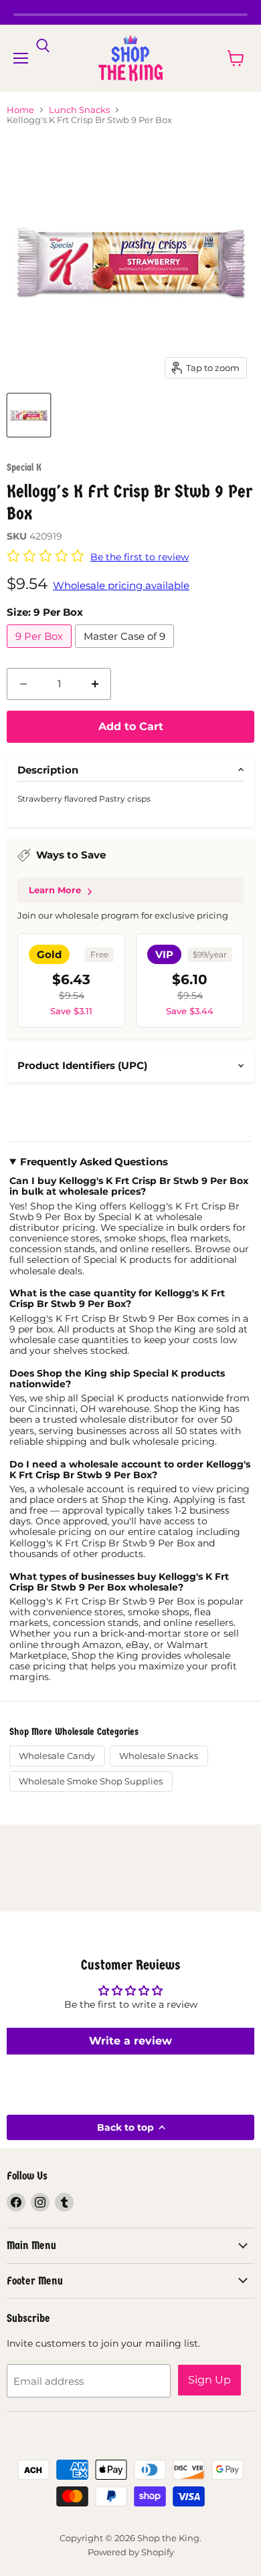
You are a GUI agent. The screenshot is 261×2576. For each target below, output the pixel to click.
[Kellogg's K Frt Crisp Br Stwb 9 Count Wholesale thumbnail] (29, 415)
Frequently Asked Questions (94, 1162)
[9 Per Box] (41, 651)
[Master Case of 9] (126, 651)
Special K (24, 467)
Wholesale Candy (57, 1756)
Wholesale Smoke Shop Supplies (91, 1781)
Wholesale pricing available (121, 585)
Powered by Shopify (131, 2552)
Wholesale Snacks (159, 1756)
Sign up (209, 2380)
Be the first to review (140, 557)
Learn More (55, 890)
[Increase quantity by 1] (95, 684)
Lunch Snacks (79, 110)
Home (20, 110)
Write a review (130, 2041)
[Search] (43, 46)
